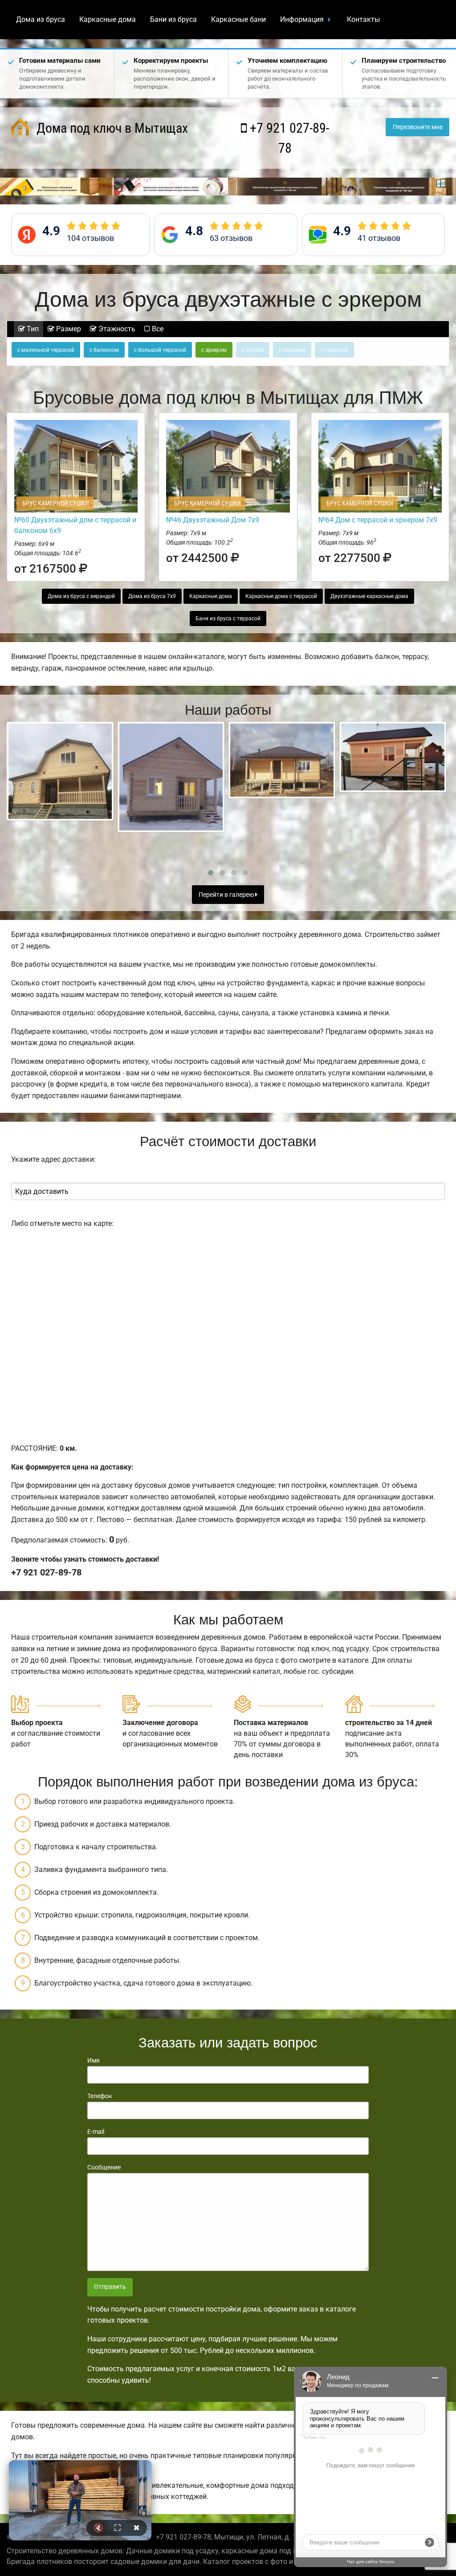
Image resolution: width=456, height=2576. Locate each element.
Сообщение (104, 2167)
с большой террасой (160, 350)
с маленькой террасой (46, 350)
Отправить (110, 2287)
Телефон (100, 2096)
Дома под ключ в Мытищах (111, 128)
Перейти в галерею (227, 895)
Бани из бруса (173, 19)
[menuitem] (41, 20)
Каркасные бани (238, 19)
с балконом (104, 350)
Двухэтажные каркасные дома (369, 596)
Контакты (363, 19)
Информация (302, 19)
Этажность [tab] (116, 329)
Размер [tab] (68, 329)
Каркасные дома (108, 19)
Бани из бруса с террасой (228, 619)
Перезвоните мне (418, 127)
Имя (94, 2060)
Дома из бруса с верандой (81, 596)
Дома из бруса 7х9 (152, 596)
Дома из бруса (41, 19)
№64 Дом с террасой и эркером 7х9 (378, 520)
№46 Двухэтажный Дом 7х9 (213, 520)
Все (157, 329)
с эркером (214, 350)
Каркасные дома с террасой (281, 596)
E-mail (96, 2132)
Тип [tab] (32, 329)
